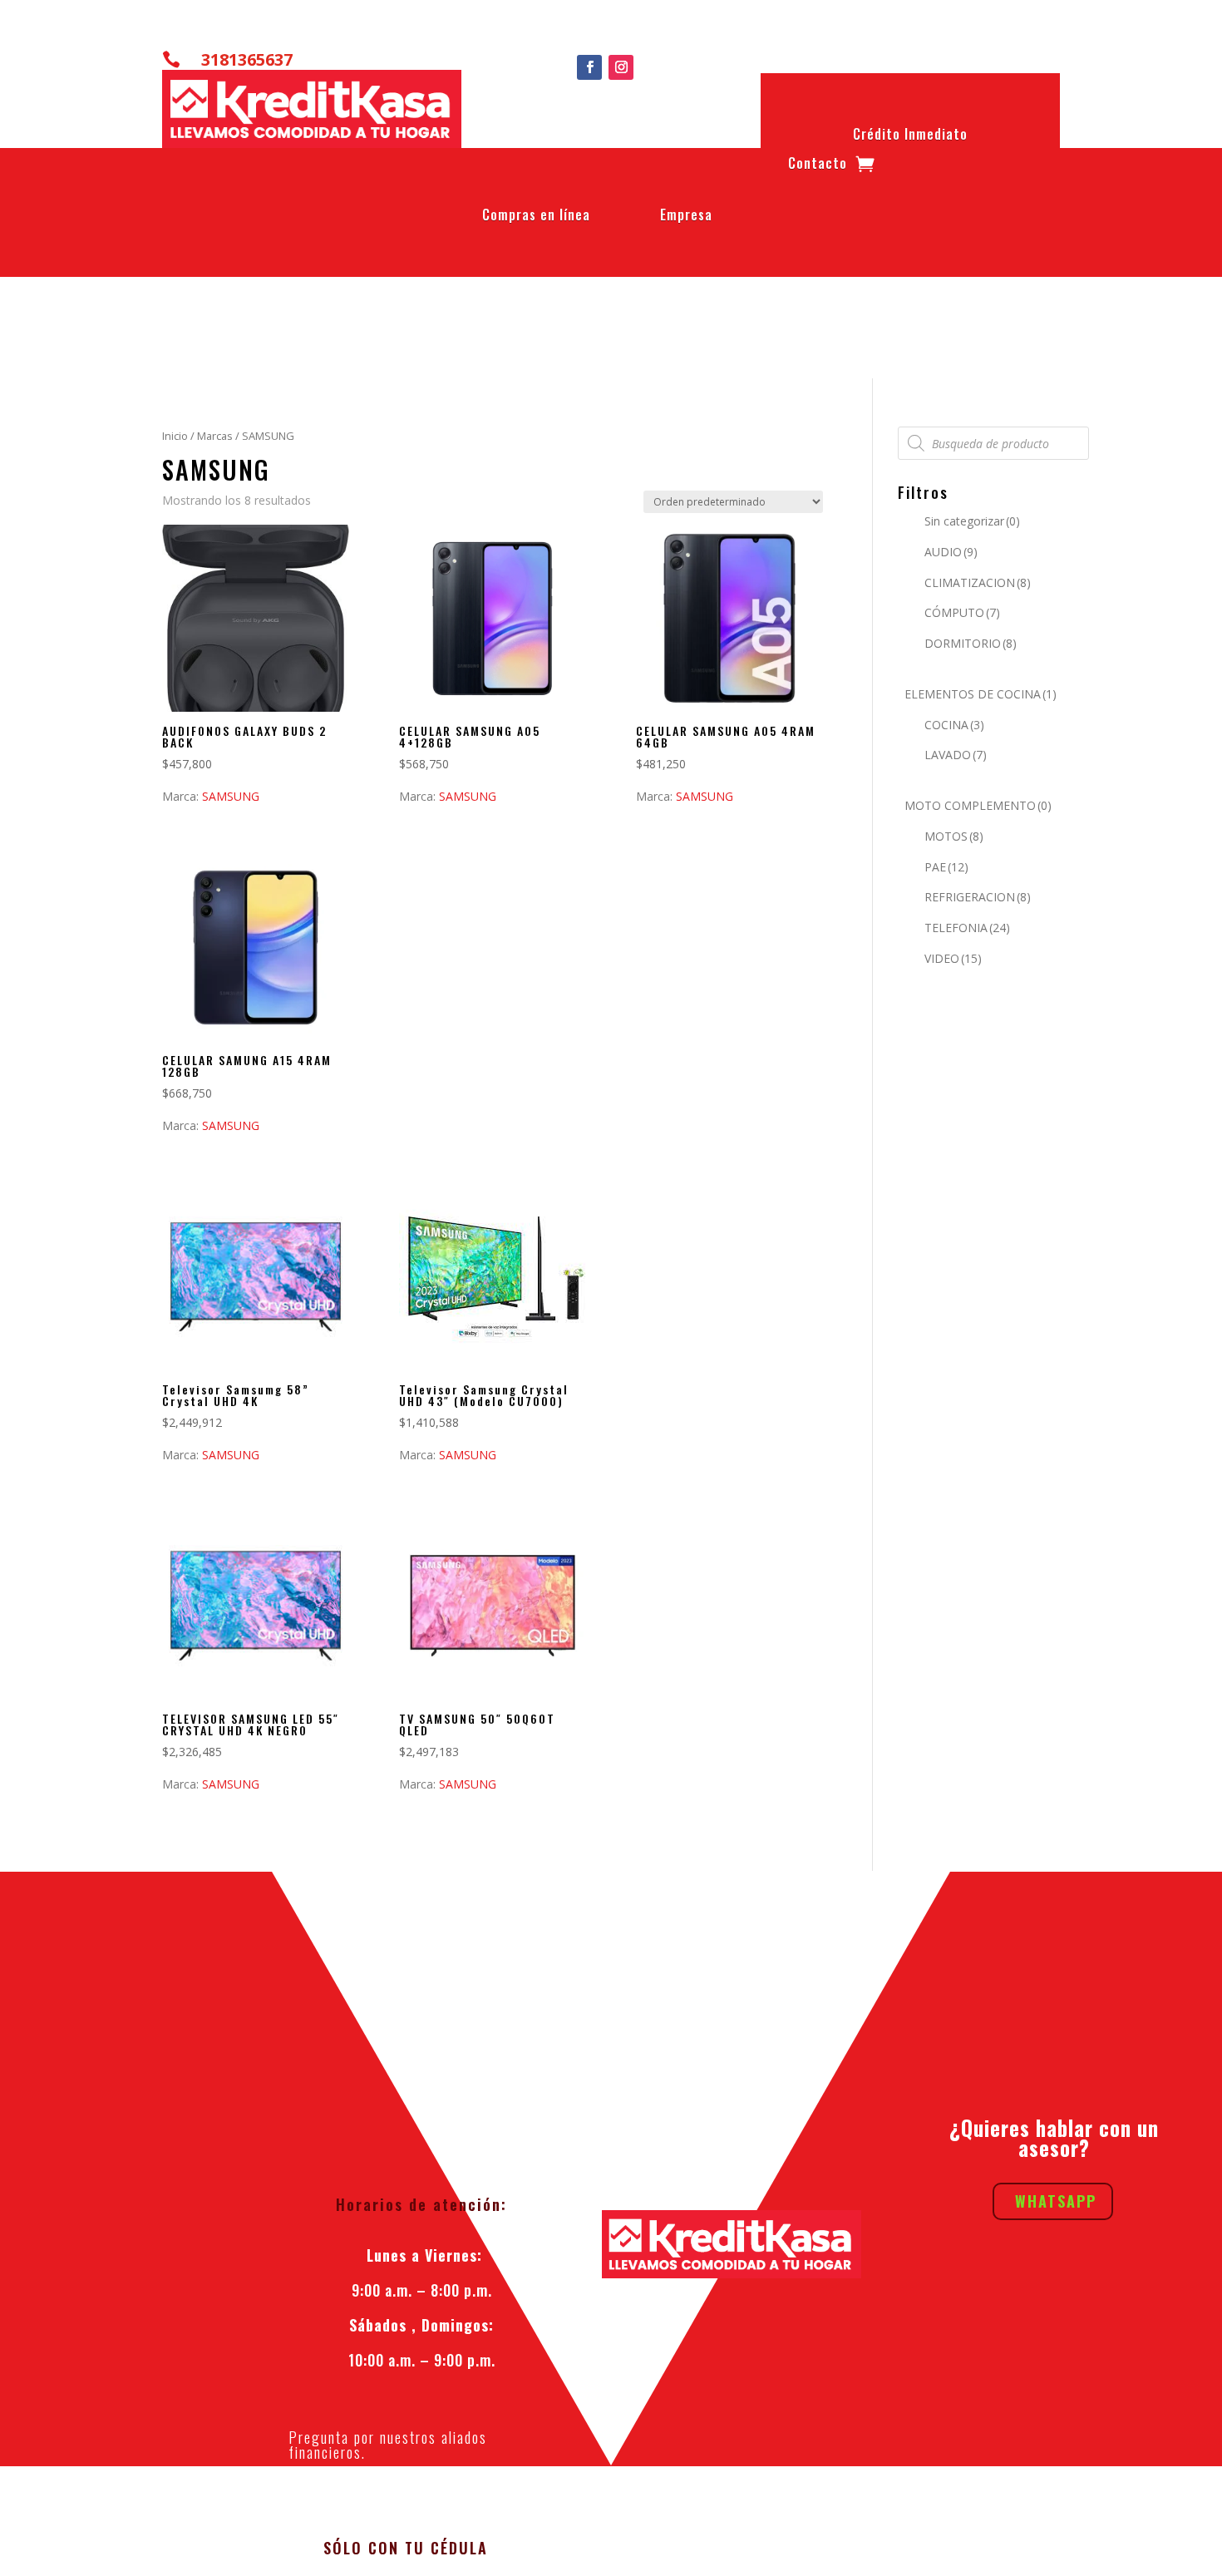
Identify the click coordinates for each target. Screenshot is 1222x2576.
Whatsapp (1056, 2201)
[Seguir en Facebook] (589, 67)
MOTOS (954, 836)
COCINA (954, 725)
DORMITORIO (971, 643)
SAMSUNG (231, 796)
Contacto (818, 166)
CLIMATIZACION (978, 582)
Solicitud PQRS (422, 2500)
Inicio (175, 436)
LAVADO (956, 755)
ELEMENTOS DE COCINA (981, 694)
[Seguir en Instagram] (621, 67)
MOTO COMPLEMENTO (978, 805)
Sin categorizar (972, 521)
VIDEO (953, 958)
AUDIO (951, 552)
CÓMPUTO (962, 612)
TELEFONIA (967, 928)
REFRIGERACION (978, 897)
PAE (946, 867)
